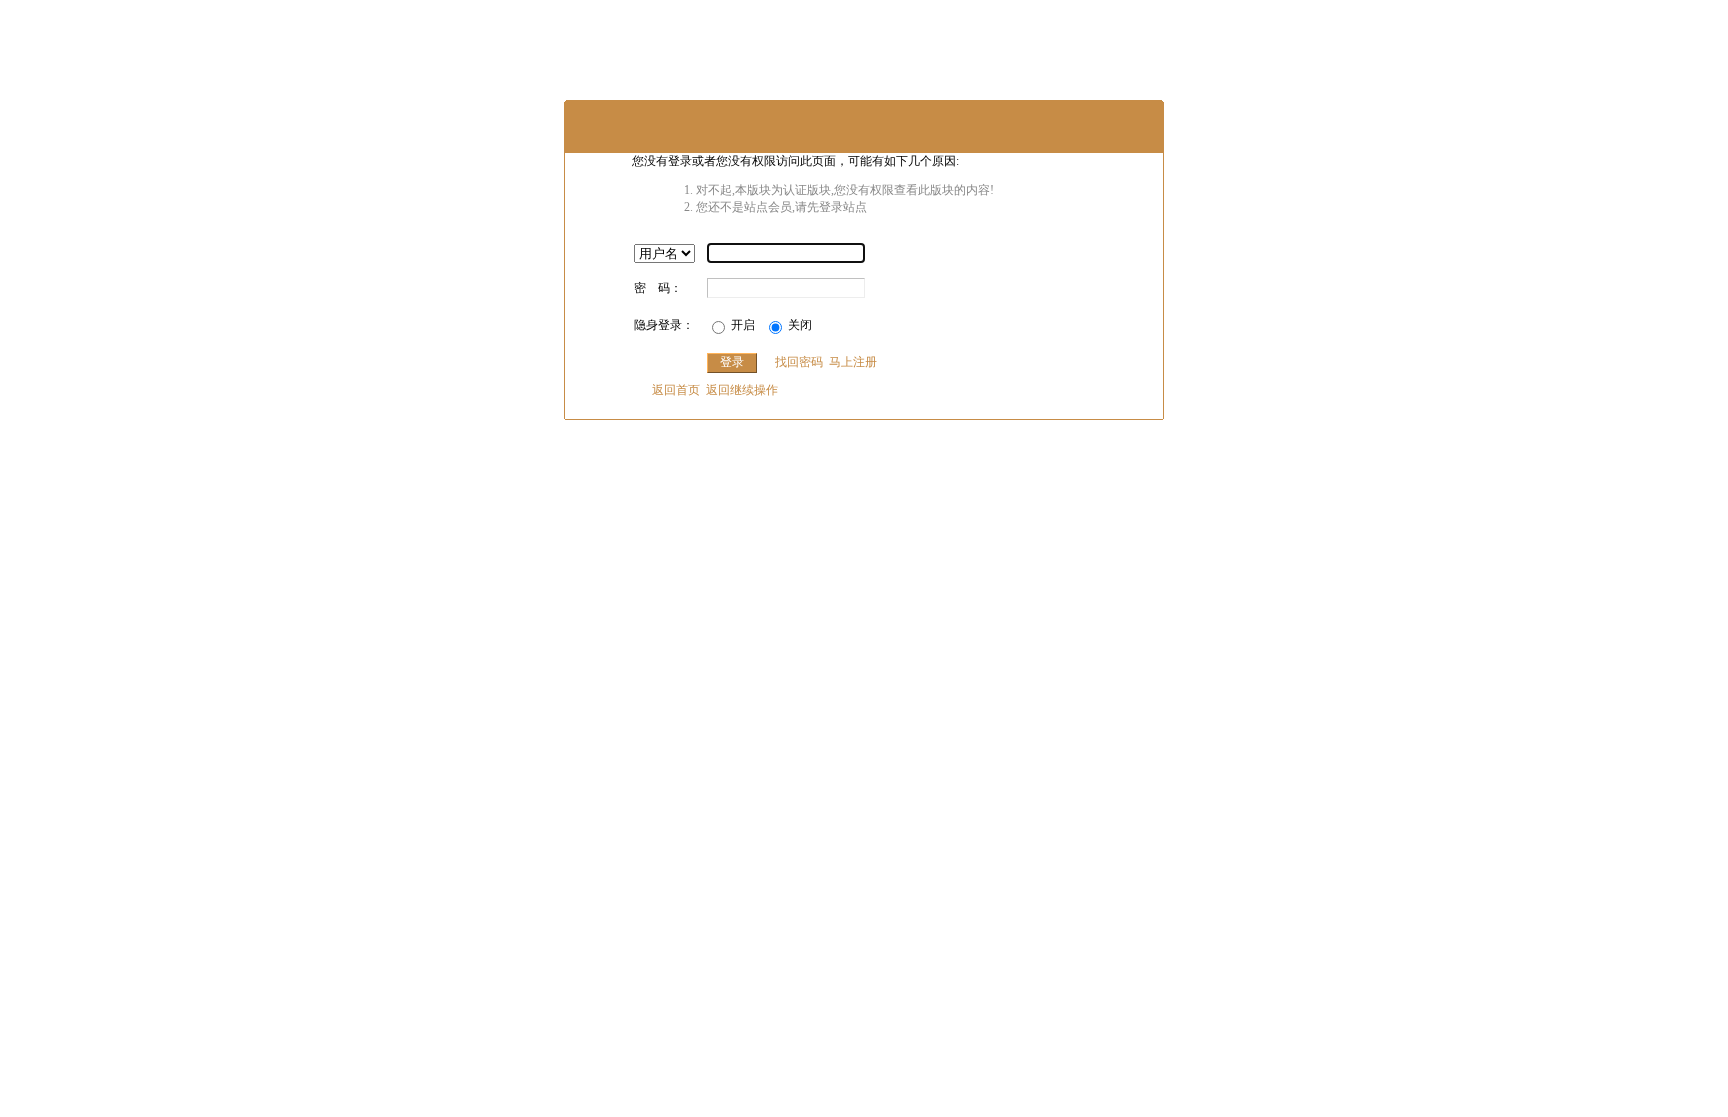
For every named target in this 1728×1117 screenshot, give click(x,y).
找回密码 (799, 362)
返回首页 (676, 390)
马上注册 (853, 362)
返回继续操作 (742, 390)
